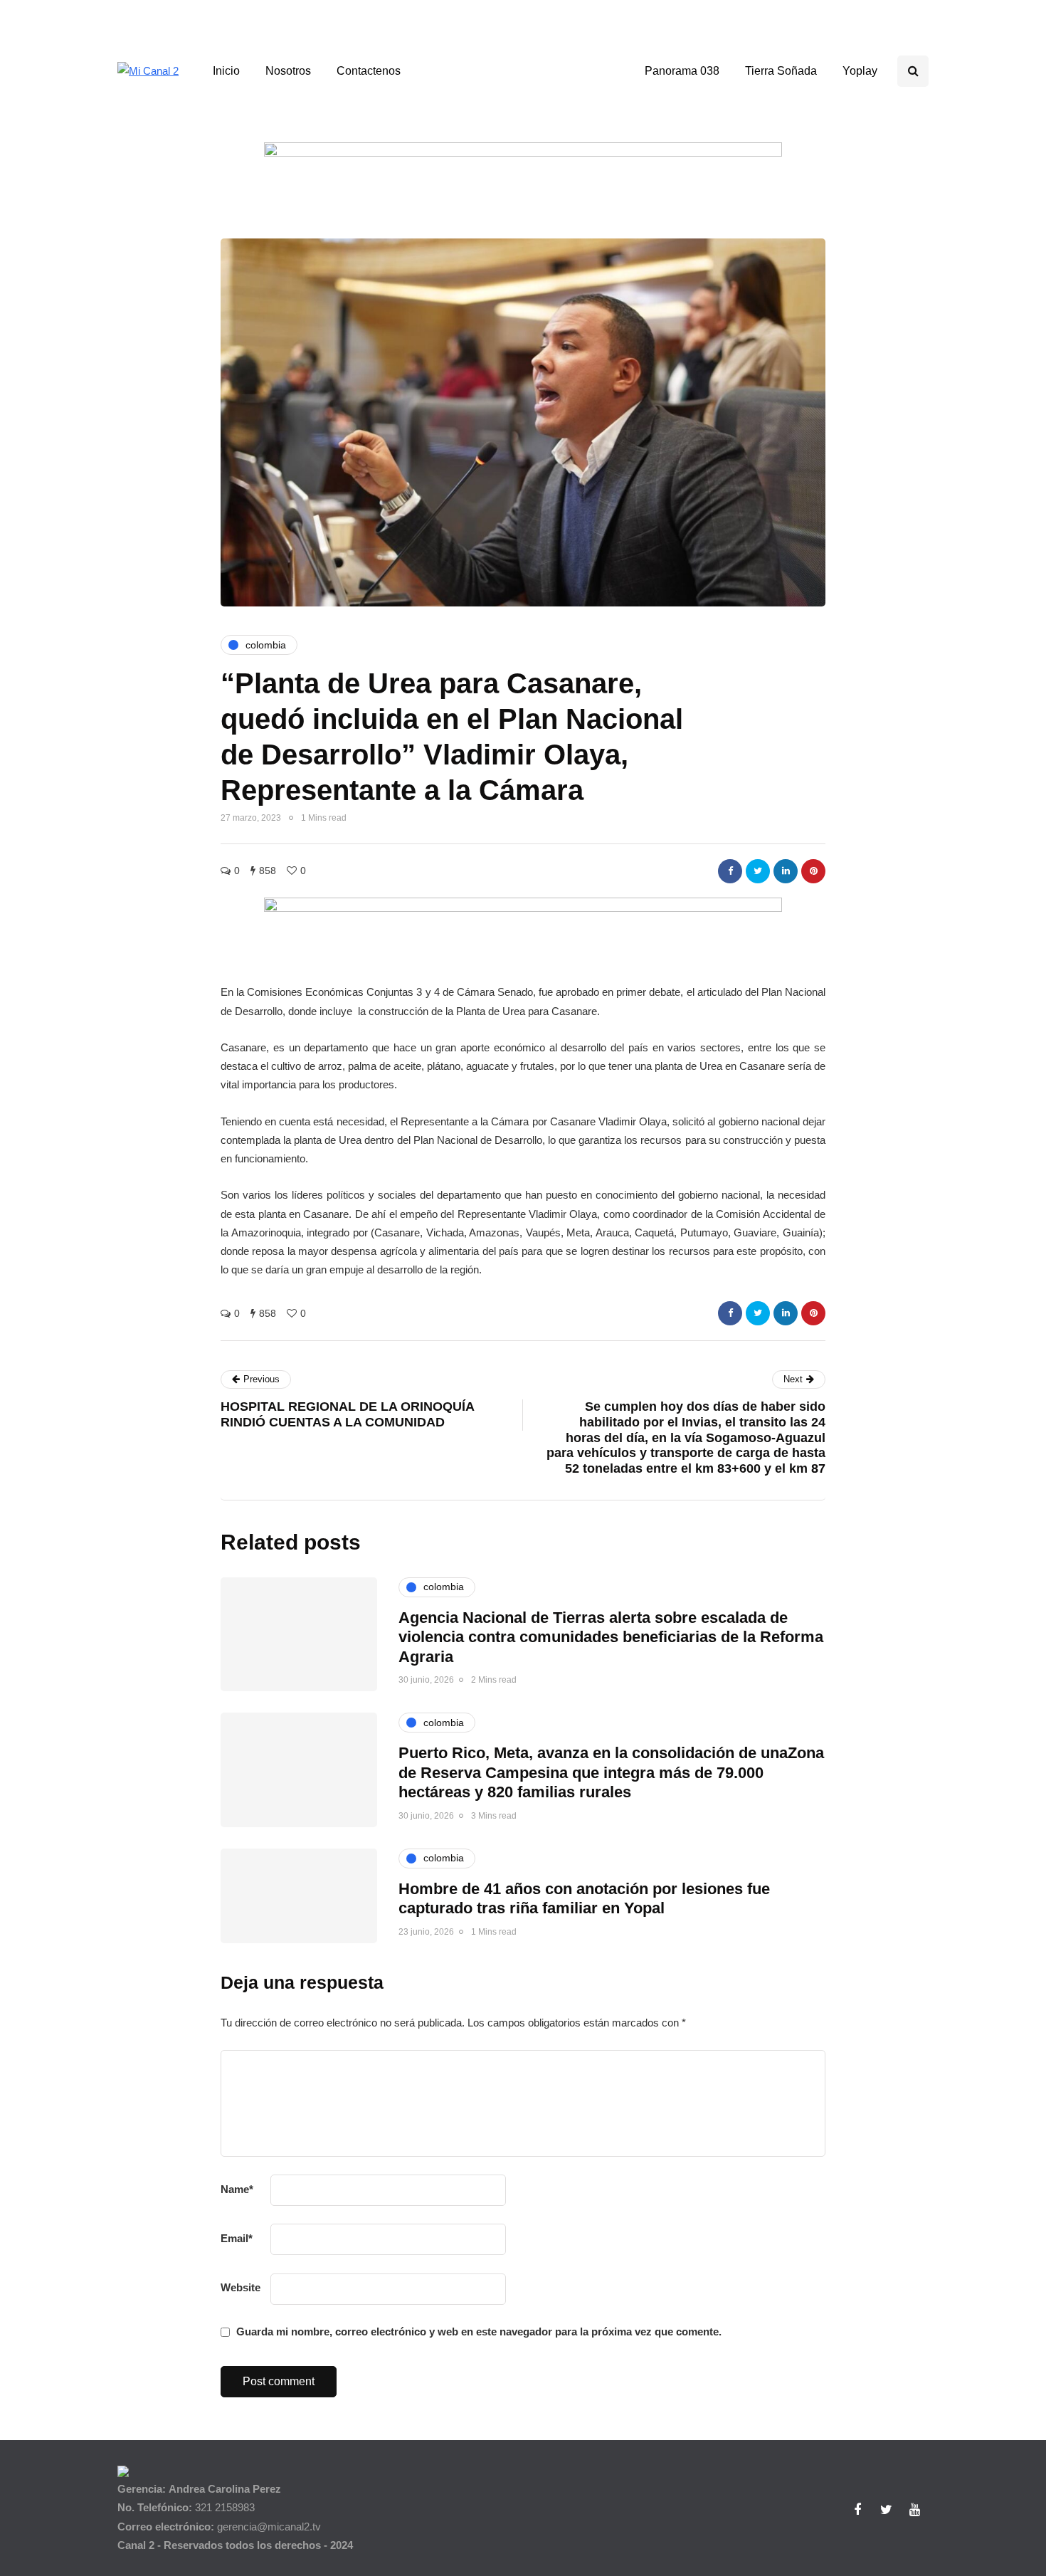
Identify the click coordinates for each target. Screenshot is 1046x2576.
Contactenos (369, 71)
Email (237, 2238)
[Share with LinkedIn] (786, 871)
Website (241, 2287)
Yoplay (860, 71)
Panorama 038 (682, 71)
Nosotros (288, 71)
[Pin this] (813, 871)
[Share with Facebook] (730, 871)
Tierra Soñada (781, 71)
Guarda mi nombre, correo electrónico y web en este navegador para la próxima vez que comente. (479, 2331)
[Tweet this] (758, 871)
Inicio (226, 71)
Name (237, 2189)
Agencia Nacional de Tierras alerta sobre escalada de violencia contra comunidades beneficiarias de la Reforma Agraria (611, 1637)
